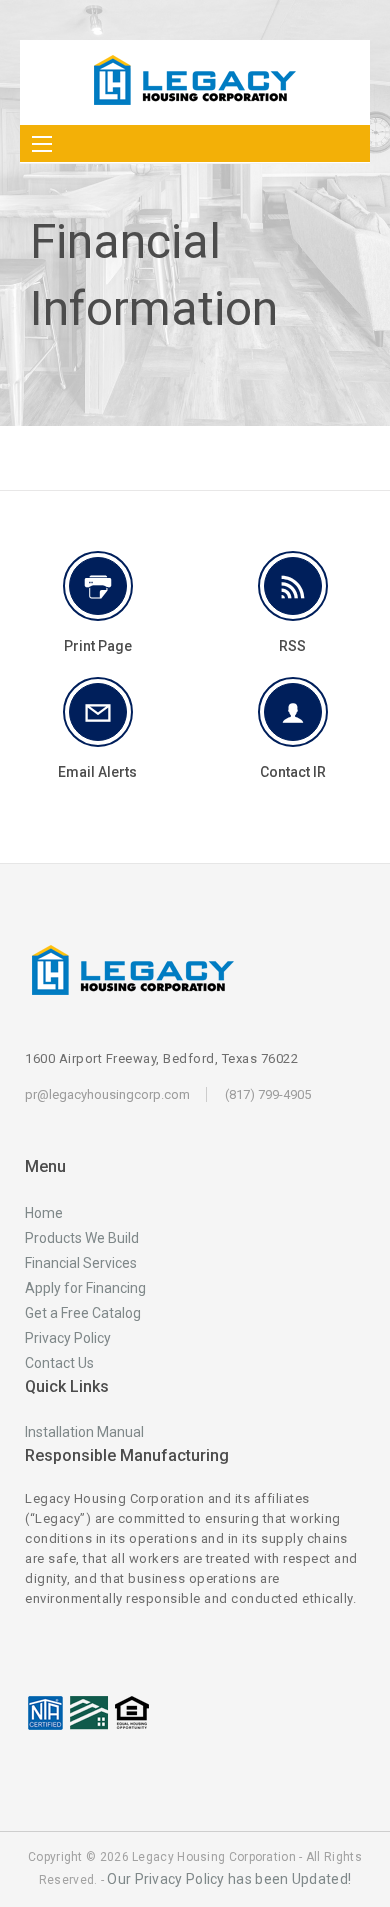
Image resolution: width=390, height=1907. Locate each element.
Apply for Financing (85, 1288)
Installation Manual (84, 1432)
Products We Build (82, 1238)
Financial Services (81, 1263)
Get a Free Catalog (83, 1313)
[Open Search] (42, 144)
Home (44, 1213)
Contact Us (59, 1363)
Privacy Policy (68, 1338)
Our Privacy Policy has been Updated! (229, 1879)
